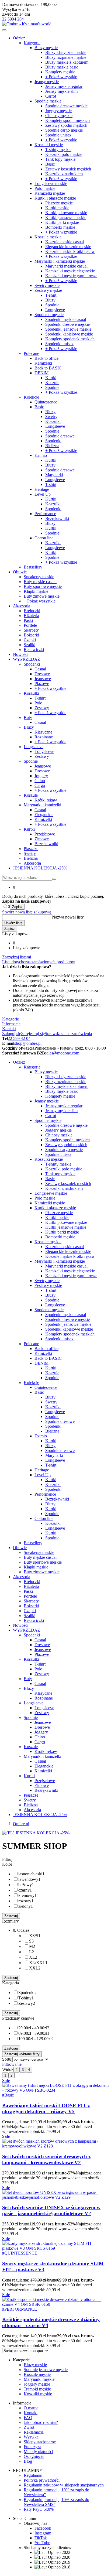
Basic (50, 164)
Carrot (51, 96)
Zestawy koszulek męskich (68, 169)
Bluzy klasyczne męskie (66, 52)
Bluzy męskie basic (62, 67)
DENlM (41, 373)
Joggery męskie (58, 111)
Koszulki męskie (49, 145)
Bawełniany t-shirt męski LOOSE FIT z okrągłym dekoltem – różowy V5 (46, 2109)
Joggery (41, 776)
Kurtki (51, 378)
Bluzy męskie (46, 48)
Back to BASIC (48, 368)
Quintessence (46, 402)
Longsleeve (55, 310)
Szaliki (30, 645)
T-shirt (51, 295)
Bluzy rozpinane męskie (66, 57)
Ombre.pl (21, 1824)
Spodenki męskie (49, 315)
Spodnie (52, 305)
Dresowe (42, 674)
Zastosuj (11, 1916)
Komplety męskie (60, 72)
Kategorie (32, 43)
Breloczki (32, 611)
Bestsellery (33, 567)
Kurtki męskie (57, 208)
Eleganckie (44, 815)
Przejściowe (45, 834)
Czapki (30, 640)
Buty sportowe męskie (43, 586)
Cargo (40, 785)
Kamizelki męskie (50, 193)
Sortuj (7, 2059)
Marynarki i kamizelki (42, 805)
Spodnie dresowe (60, 436)
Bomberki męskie (60, 227)
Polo (38, 703)
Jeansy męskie (47, 82)
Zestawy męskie (48, 290)
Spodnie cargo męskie (64, 130)
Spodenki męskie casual (66, 319)
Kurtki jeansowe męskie (66, 217)
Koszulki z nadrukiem (64, 174)
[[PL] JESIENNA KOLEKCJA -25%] (36, 1833)
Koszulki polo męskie (64, 154)
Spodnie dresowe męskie (66, 106)
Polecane (31, 353)
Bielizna (52, 446)
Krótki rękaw (46, 800)
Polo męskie (45, 188)
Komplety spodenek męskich (70, 339)
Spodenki (53, 441)
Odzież (19, 38)
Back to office (46, 358)
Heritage (42, 489)
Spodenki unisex (59, 344)
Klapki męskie (36, 591)
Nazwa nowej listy (68, 917)
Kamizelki (43, 363)
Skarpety (31, 630)
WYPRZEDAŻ (27, 659)
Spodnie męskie (48, 101)
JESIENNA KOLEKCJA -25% (40, 868)
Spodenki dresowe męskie (67, 324)
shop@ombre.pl (28, 1043)
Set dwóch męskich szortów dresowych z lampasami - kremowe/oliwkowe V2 (46, 2159)
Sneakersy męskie (39, 577)
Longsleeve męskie (51, 184)
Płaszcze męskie (59, 203)
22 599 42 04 (19, 1038)
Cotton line (44, 538)
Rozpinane (44, 737)
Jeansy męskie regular (64, 86)
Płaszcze (31, 849)
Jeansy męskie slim (61, 91)
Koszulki (53, 421)
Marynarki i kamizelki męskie (60, 261)
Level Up (43, 494)
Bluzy (50, 300)
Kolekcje (31, 397)
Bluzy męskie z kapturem (67, 62)
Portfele (30, 625)
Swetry (51, 417)
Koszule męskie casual (65, 242)
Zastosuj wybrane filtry (22, 2054)
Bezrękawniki (57, 518)
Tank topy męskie (60, 159)
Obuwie (20, 572)
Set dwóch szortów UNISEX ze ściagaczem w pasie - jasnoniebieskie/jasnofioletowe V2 (51, 2210)
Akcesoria (22, 606)
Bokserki (31, 635)
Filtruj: (8, 1859)
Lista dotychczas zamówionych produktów (39, 962)
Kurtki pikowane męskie (66, 213)
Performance (45, 514)
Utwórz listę (13, 923)
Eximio (41, 455)
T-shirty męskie (58, 150)
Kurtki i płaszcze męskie (55, 198)
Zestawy (42, 708)
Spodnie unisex (58, 135)
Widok (8, 2069)
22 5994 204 (13, 19)
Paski (28, 620)
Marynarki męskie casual (66, 266)
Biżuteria (31, 616)
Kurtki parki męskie (62, 222)
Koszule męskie (48, 237)
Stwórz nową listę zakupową (27, 912)
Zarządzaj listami (17, 957)
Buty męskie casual (40, 582)
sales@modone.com (62, 1053)
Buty (28, 717)
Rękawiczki (34, 650)
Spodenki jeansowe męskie (68, 329)
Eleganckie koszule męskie (68, 247)
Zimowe (42, 839)
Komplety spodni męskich (67, 120)
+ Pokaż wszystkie (61, 77)
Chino (40, 781)
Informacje (11, 1024)
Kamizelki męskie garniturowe (71, 276)
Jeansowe (43, 679)
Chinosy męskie (59, 116)
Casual (40, 669)
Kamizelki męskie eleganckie (70, 271)
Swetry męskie (47, 285)
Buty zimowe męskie (42, 596)
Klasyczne (43, 732)
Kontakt (9, 1029)
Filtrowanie (12, 2064)
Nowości (21, 654)
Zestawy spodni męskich (66, 125)
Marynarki (54, 475)
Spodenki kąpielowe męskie (69, 334)
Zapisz (17, 907)
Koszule (52, 383)
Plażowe (42, 684)
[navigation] (4, 30)
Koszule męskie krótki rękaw (70, 251)
